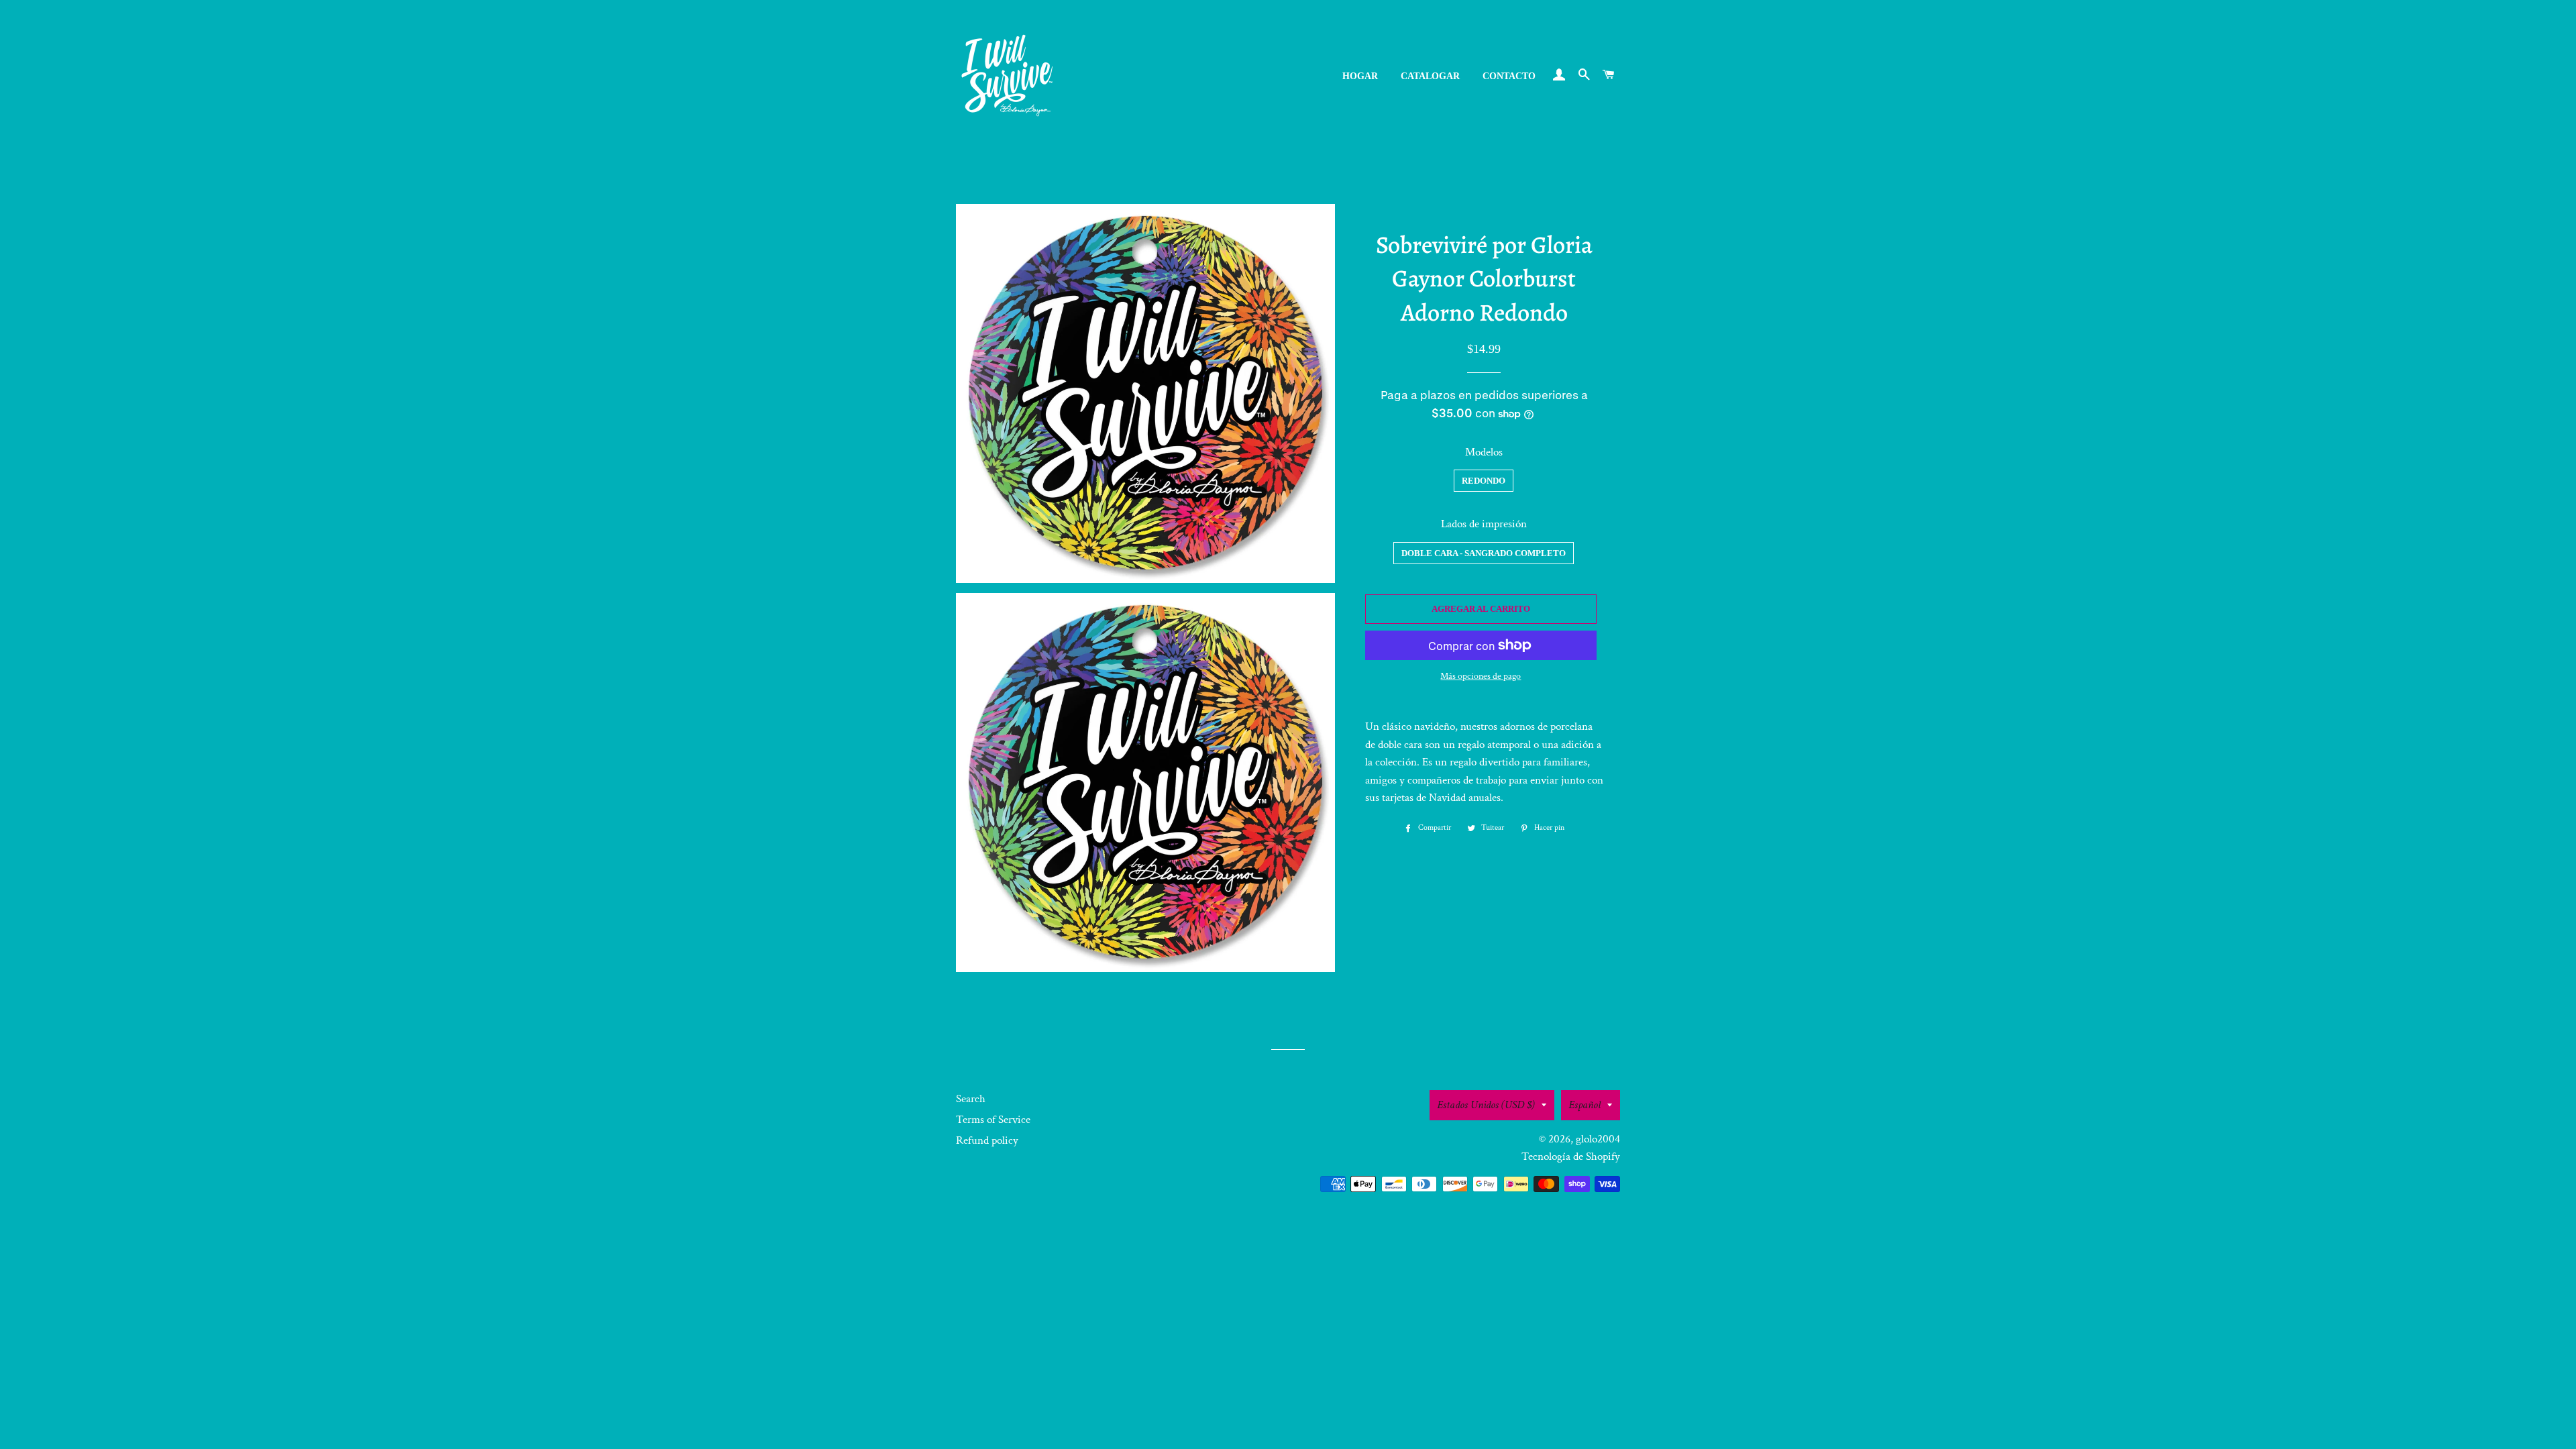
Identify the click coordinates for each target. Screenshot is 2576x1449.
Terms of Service (993, 1120)
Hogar (1360, 76)
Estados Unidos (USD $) (1486, 1105)
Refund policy (987, 1140)
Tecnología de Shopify (1571, 1157)
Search (971, 1099)
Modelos (1484, 452)
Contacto (1509, 76)
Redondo (1484, 481)
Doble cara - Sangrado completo (1484, 553)
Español (1585, 1105)
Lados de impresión (1484, 524)
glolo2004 (1598, 1139)
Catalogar (1430, 76)
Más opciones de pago (1481, 676)
